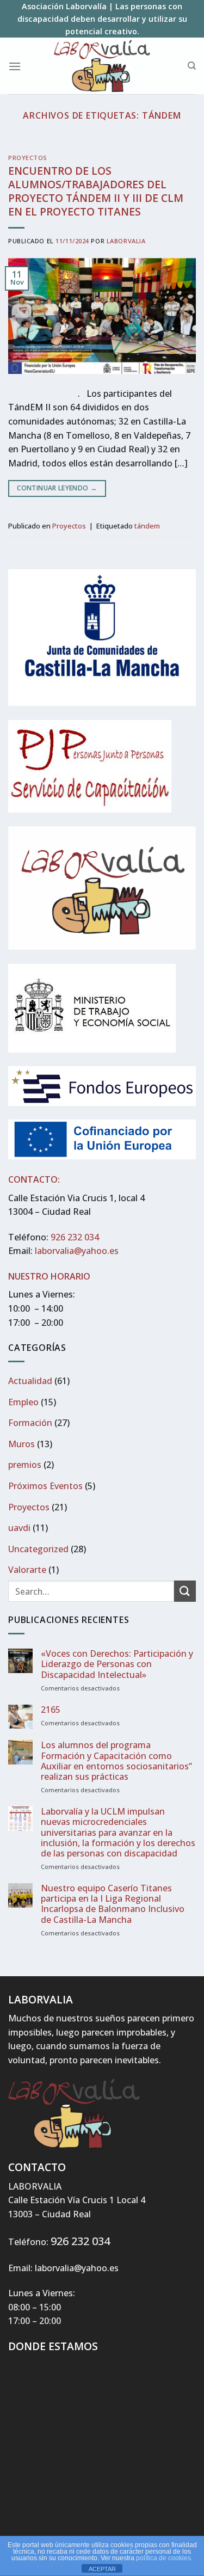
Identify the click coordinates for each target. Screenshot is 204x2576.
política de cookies (163, 2558)
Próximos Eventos (45, 1486)
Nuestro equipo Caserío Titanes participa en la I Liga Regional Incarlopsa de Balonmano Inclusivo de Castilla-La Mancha (113, 1904)
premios (25, 1465)
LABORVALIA (126, 241)
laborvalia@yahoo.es (77, 1251)
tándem (147, 526)
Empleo (23, 1402)
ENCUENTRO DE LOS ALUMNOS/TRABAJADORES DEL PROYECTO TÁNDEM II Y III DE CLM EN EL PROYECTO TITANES (96, 191)
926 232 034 (75, 1237)
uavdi (19, 1528)
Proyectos (28, 158)
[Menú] (15, 66)
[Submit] (185, 1591)
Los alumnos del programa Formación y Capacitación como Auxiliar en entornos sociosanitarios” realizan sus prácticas (116, 1761)
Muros (21, 1444)
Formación (30, 1423)
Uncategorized (38, 1549)
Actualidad (30, 1381)
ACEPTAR (102, 2569)
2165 (51, 1710)
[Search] (192, 66)
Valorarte (27, 1570)
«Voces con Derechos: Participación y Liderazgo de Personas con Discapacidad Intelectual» (117, 1664)
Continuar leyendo (57, 488)
